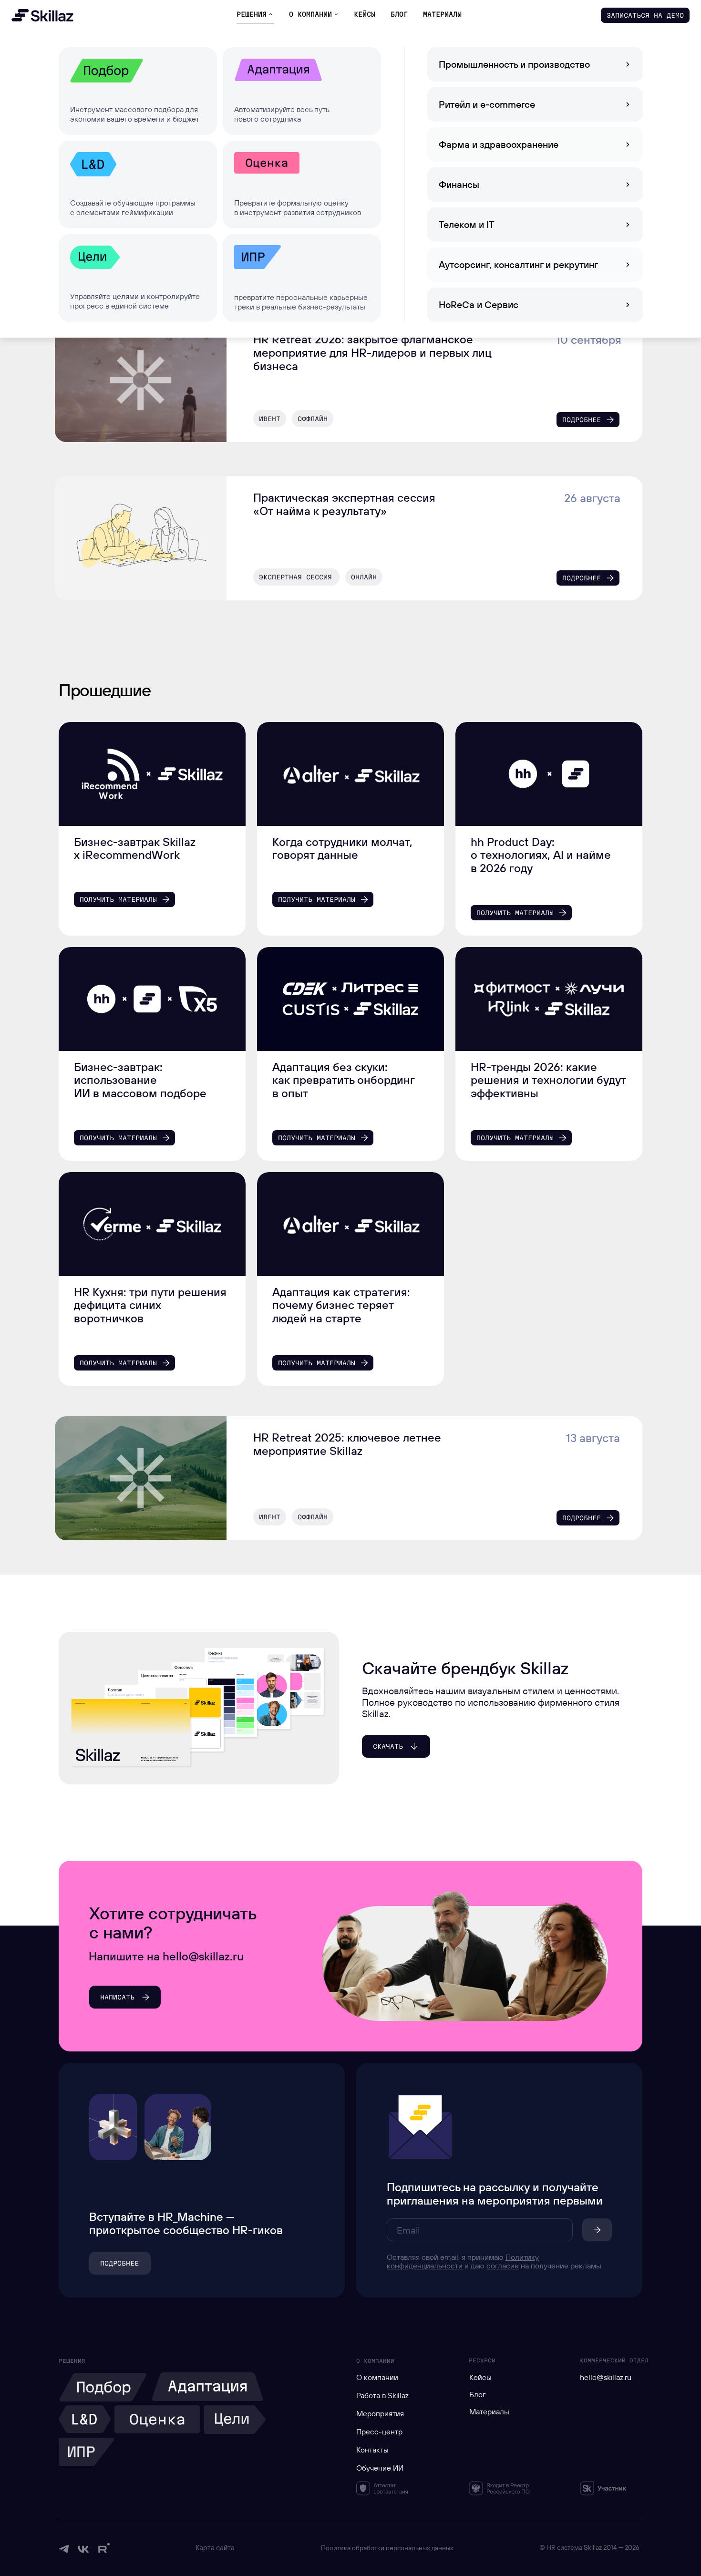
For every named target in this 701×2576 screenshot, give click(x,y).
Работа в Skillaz (382, 2395)
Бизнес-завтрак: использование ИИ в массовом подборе (140, 1080)
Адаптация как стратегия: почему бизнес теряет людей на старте (341, 1305)
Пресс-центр (379, 2432)
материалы (442, 14)
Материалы (489, 2411)
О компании (377, 2377)
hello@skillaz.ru (606, 2377)
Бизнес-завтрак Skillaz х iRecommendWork (135, 848)
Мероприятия (380, 2413)
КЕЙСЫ (365, 14)
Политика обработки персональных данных (387, 2548)
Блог (478, 2394)
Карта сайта (215, 2548)
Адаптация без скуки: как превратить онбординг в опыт (343, 1080)
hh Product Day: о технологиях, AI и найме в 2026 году (541, 855)
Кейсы (480, 2377)
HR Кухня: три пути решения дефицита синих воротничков (150, 1305)
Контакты (372, 2450)
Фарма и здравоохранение (499, 144)
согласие (503, 2266)
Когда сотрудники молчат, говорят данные (342, 848)
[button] (645, 15)
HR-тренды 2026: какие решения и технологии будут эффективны (548, 1080)
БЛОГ (399, 14)
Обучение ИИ (380, 2468)
